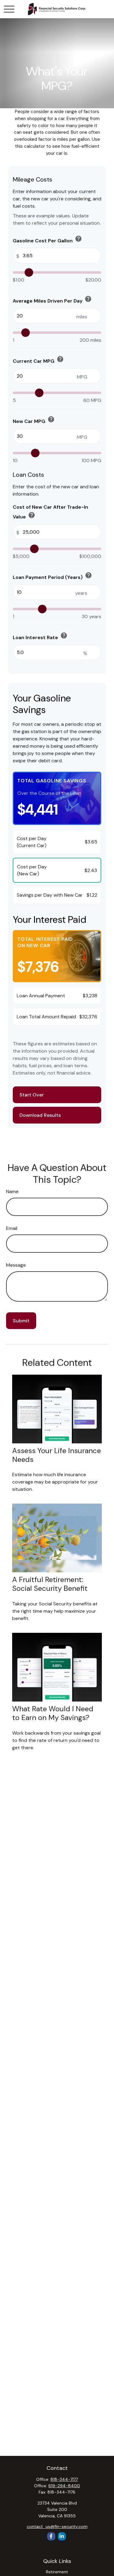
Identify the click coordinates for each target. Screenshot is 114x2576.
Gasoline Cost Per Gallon (47, 239)
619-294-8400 (64, 2486)
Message (16, 1265)
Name (12, 1191)
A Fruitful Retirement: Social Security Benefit (50, 1584)
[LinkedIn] (62, 2536)
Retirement (57, 2572)
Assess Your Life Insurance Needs (57, 1455)
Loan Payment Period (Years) (52, 576)
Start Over (32, 1095)
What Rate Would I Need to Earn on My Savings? (53, 1713)
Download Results (40, 1115)
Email (12, 1228)
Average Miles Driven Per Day (52, 300)
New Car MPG (34, 420)
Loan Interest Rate (40, 636)
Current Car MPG (38, 360)
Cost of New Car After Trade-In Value (50, 512)
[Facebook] (51, 2536)
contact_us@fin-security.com (57, 2526)
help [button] (78, 239)
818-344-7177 (64, 2479)
